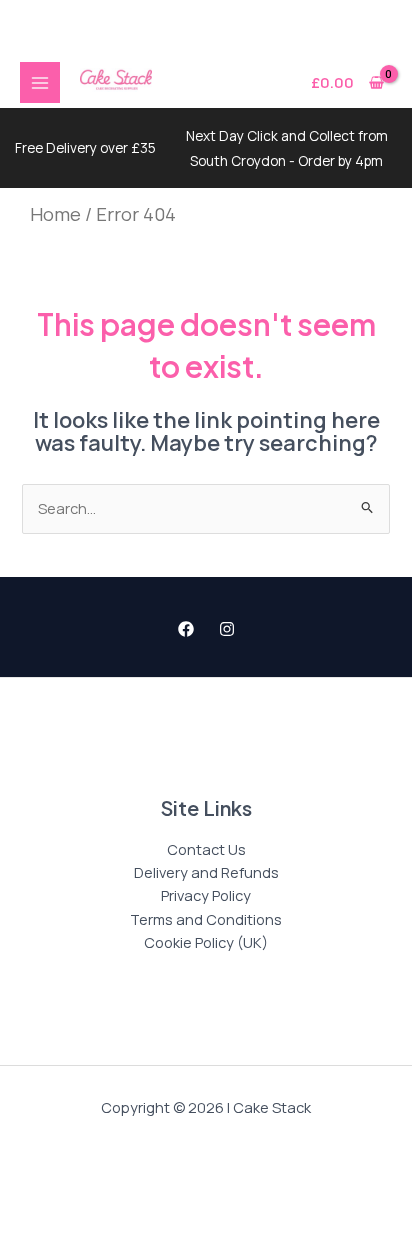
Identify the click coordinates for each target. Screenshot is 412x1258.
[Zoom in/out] (34, 1207)
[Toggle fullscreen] (105, 1207)
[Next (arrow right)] (105, 1241)
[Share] (176, 1207)
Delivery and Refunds (206, 872)
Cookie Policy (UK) (206, 942)
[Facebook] (186, 629)
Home (55, 214)
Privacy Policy (206, 895)
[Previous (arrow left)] (34, 1241)
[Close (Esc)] (247, 1207)
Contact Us (206, 849)
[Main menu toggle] (40, 82)
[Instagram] (227, 629)
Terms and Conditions (206, 919)
